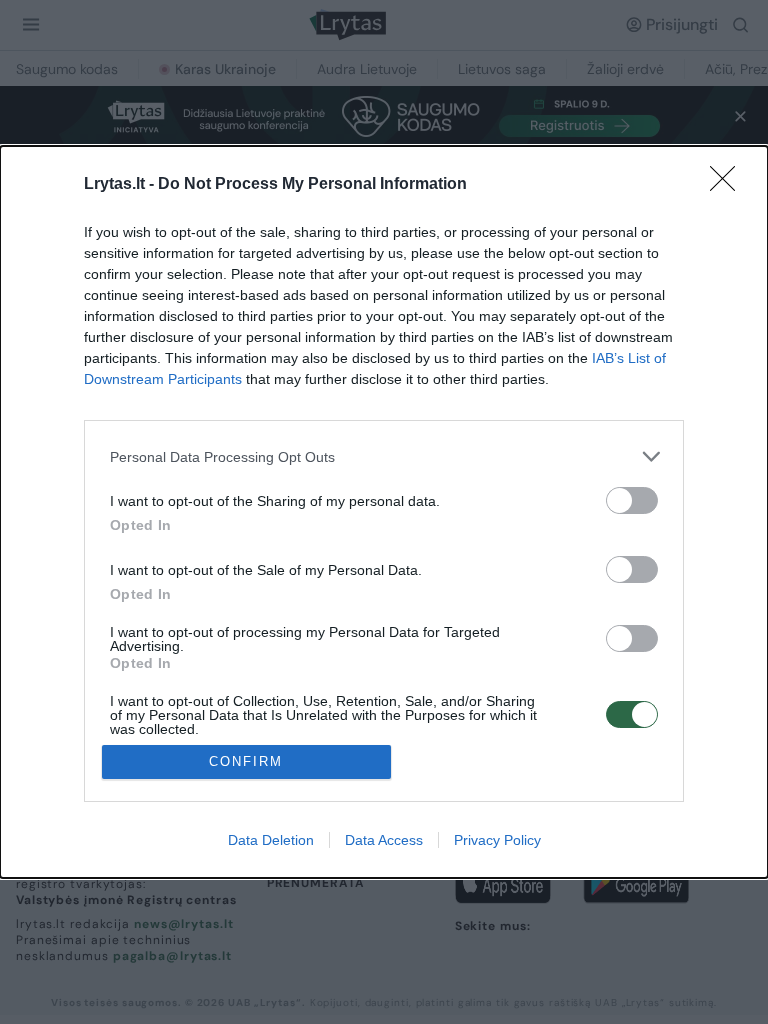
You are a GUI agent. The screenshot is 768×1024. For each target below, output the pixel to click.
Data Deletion (271, 840)
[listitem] (384, 456)
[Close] (729, 185)
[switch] (632, 500)
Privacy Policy (497, 840)
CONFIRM (246, 761)
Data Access (384, 840)
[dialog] (384, 511)
